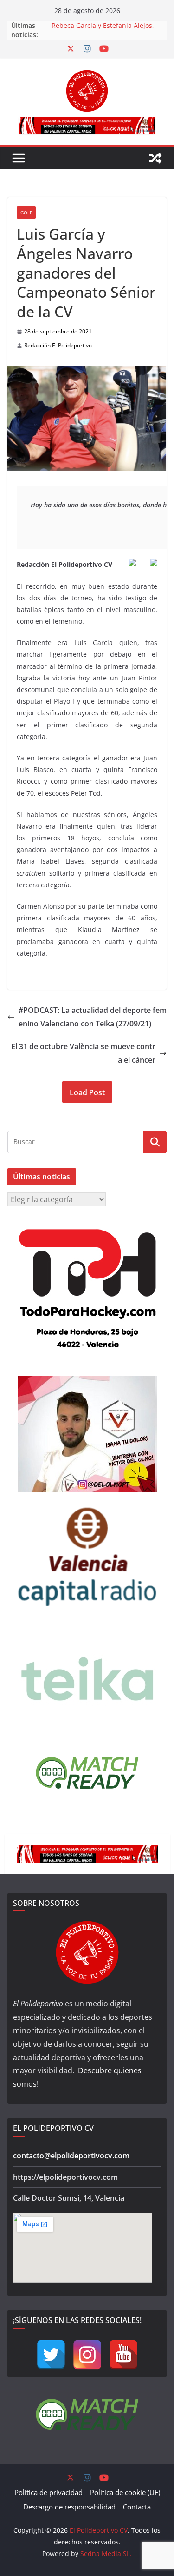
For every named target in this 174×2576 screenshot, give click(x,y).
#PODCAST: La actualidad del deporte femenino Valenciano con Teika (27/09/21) (93, 1017)
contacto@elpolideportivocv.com (71, 2156)
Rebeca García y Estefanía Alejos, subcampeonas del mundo (103, 30)
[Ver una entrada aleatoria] (155, 158)
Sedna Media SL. (106, 2553)
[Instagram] (87, 2355)
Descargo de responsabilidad (69, 2507)
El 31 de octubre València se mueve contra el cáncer (83, 1053)
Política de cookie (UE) (125, 2492)
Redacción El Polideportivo (58, 345)
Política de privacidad (48, 2492)
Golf (26, 213)
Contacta (137, 2507)
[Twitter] (51, 2355)
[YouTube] (123, 2355)
